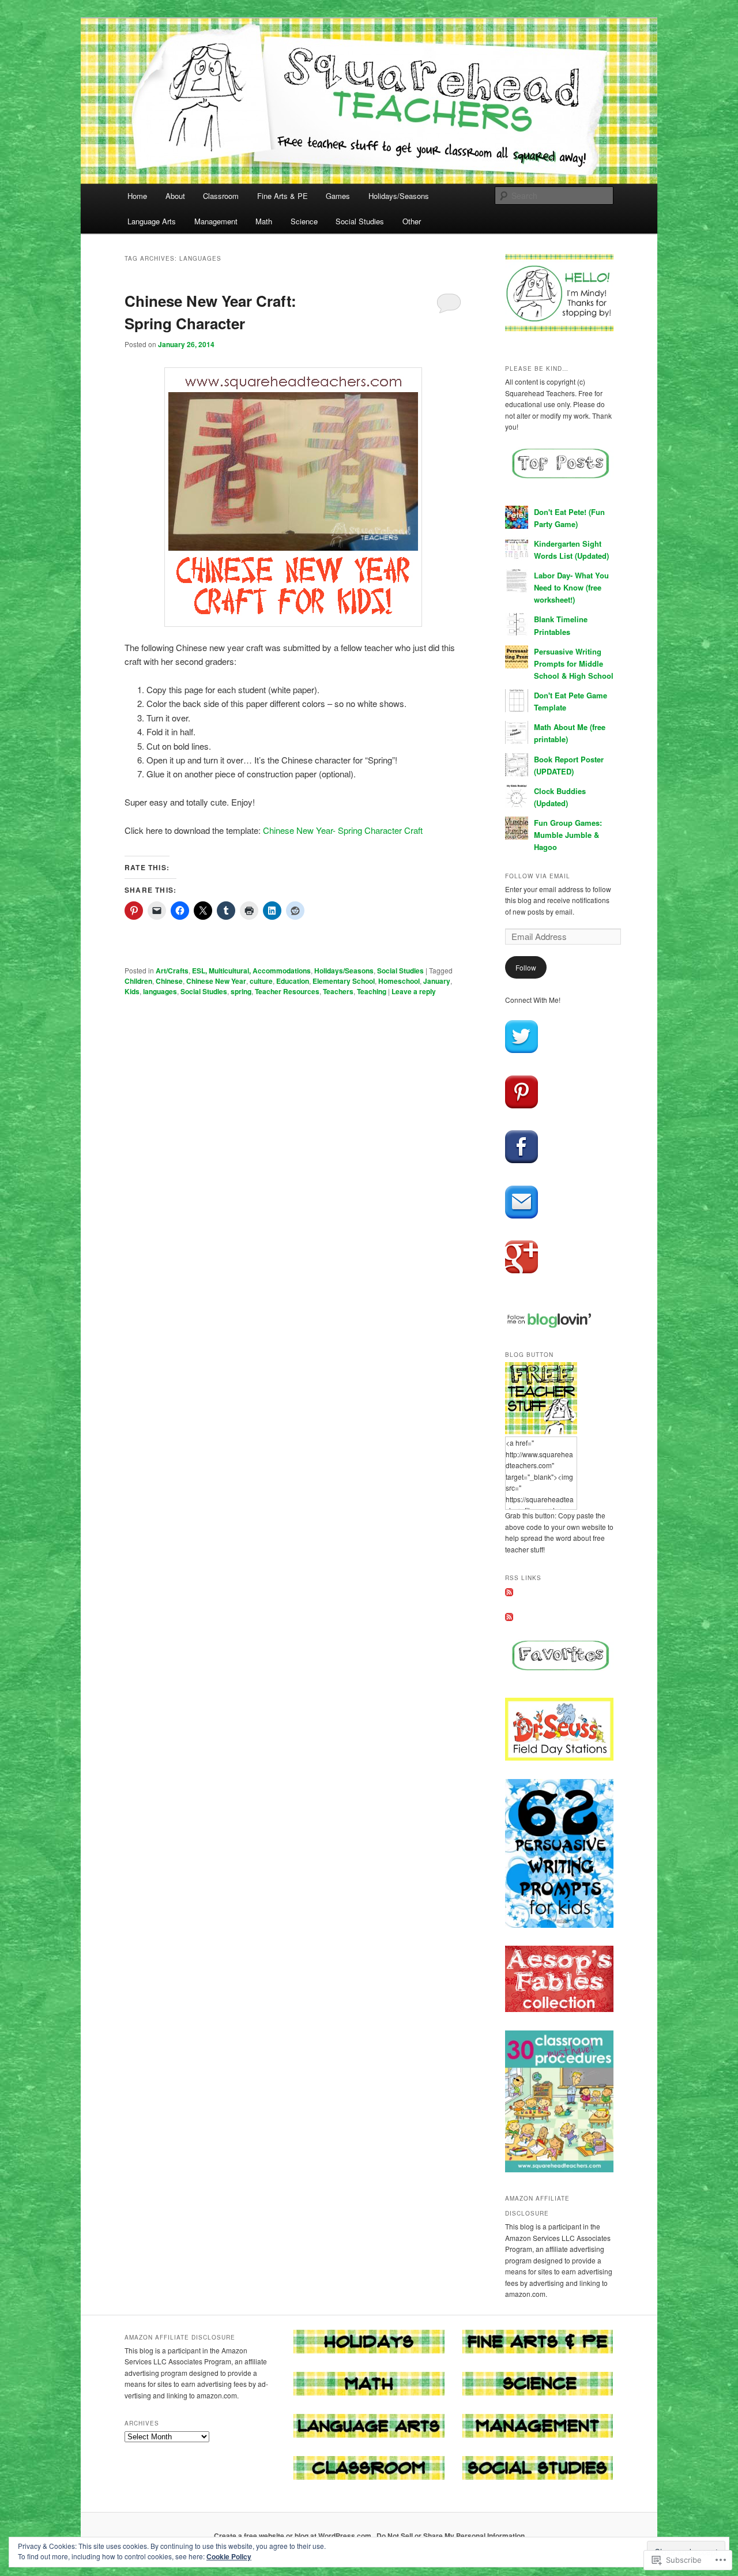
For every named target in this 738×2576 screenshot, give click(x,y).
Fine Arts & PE (283, 196)
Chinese (169, 981)
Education (293, 981)
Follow (526, 967)
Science (304, 221)
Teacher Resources (287, 991)
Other (412, 221)
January (437, 981)
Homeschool (399, 981)
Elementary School (344, 981)
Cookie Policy (229, 2556)
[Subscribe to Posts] (509, 1593)
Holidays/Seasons (399, 196)
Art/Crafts (172, 971)
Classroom (221, 196)
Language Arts (152, 221)
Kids (132, 991)
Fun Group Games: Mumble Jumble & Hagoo (568, 835)
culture (261, 981)
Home (137, 196)
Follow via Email (538, 876)
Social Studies (360, 221)
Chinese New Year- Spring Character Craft (343, 830)
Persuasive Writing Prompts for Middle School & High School (574, 663)
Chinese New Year (216, 981)
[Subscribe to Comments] (509, 1618)
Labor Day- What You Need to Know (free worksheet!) (571, 587)
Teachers (338, 991)
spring (241, 991)
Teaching (372, 991)
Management (216, 221)
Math (264, 221)
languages (160, 991)
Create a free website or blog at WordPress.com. (293, 2536)
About (175, 196)
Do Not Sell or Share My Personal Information (451, 2536)
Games (338, 196)
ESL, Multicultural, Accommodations (251, 971)
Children (138, 981)
